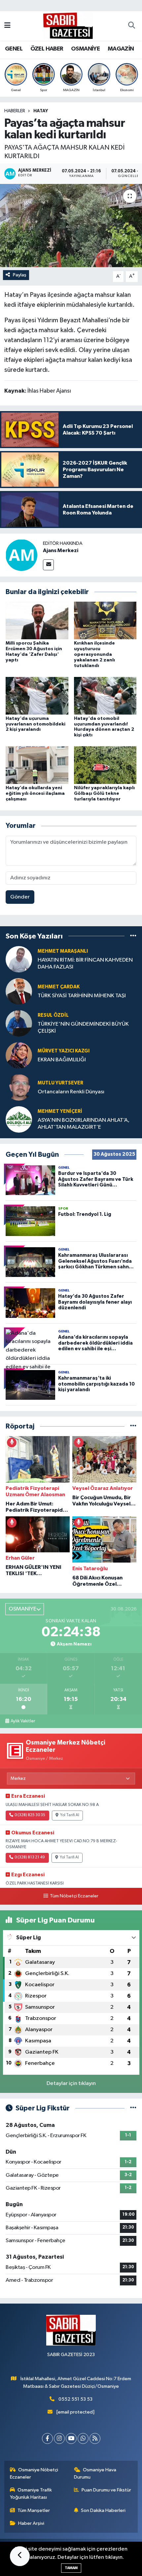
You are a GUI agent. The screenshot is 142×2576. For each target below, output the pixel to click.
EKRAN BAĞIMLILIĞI (62, 1060)
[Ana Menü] (7, 26)
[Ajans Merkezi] (21, 555)
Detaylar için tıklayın (71, 2083)
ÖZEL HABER (47, 49)
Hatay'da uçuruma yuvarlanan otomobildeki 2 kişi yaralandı (35, 724)
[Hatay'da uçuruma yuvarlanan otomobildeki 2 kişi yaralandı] (37, 696)
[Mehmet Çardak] (19, 991)
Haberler (15, 111)
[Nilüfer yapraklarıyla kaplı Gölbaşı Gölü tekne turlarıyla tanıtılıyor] (105, 765)
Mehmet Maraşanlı (63, 951)
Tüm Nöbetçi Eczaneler (74, 1896)
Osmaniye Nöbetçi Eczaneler (34, 2473)
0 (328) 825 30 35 (30, 1815)
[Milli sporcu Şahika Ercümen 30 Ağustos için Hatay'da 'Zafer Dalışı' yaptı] (37, 620)
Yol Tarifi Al (70, 1815)
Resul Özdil (53, 1015)
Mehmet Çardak (59, 987)
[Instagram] (59, 2438)
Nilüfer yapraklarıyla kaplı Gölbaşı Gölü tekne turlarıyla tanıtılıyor (104, 794)
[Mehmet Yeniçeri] (19, 1119)
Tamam (71, 2568)
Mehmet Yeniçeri (60, 1111)
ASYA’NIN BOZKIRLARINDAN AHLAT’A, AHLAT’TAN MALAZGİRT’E (84, 1124)
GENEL (14, 49)
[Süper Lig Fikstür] (133, 2108)
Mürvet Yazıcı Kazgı (64, 1051)
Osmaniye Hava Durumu (95, 2473)
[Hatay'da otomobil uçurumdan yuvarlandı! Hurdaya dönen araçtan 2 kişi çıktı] (105, 696)
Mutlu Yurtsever (60, 1083)
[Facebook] (47, 2438)
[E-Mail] (48, 565)
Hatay (41, 111)
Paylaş (20, 275)
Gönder (20, 897)
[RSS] (95, 2438)
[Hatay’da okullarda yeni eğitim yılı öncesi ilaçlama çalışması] (37, 765)
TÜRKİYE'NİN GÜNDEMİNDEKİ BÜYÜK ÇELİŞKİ (83, 1028)
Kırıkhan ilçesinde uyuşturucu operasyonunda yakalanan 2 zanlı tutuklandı (94, 654)
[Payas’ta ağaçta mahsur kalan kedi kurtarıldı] (71, 226)
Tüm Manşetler (34, 2510)
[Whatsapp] (83, 2438)
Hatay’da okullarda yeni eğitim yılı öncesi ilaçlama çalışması (35, 794)
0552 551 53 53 (75, 2399)
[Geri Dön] (20, 2556)
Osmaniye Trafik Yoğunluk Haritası (31, 2494)
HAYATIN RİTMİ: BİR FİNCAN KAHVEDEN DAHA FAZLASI (85, 964)
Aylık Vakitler (23, 1721)
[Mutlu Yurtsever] (19, 1087)
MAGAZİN (121, 49)
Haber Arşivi (31, 2523)
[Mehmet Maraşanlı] (19, 959)
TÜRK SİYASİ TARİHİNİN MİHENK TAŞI (82, 996)
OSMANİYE (85, 49)
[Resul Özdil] (19, 1023)
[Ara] (131, 26)
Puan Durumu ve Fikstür (106, 2490)
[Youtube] (71, 2438)
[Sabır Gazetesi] (68, 26)
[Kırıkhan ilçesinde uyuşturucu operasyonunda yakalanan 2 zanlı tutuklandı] (105, 620)
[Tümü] (133, 936)
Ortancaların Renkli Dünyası (71, 1092)
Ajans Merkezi (61, 550)
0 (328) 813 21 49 (30, 1857)
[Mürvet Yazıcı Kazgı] (19, 1055)
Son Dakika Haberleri (103, 2510)
